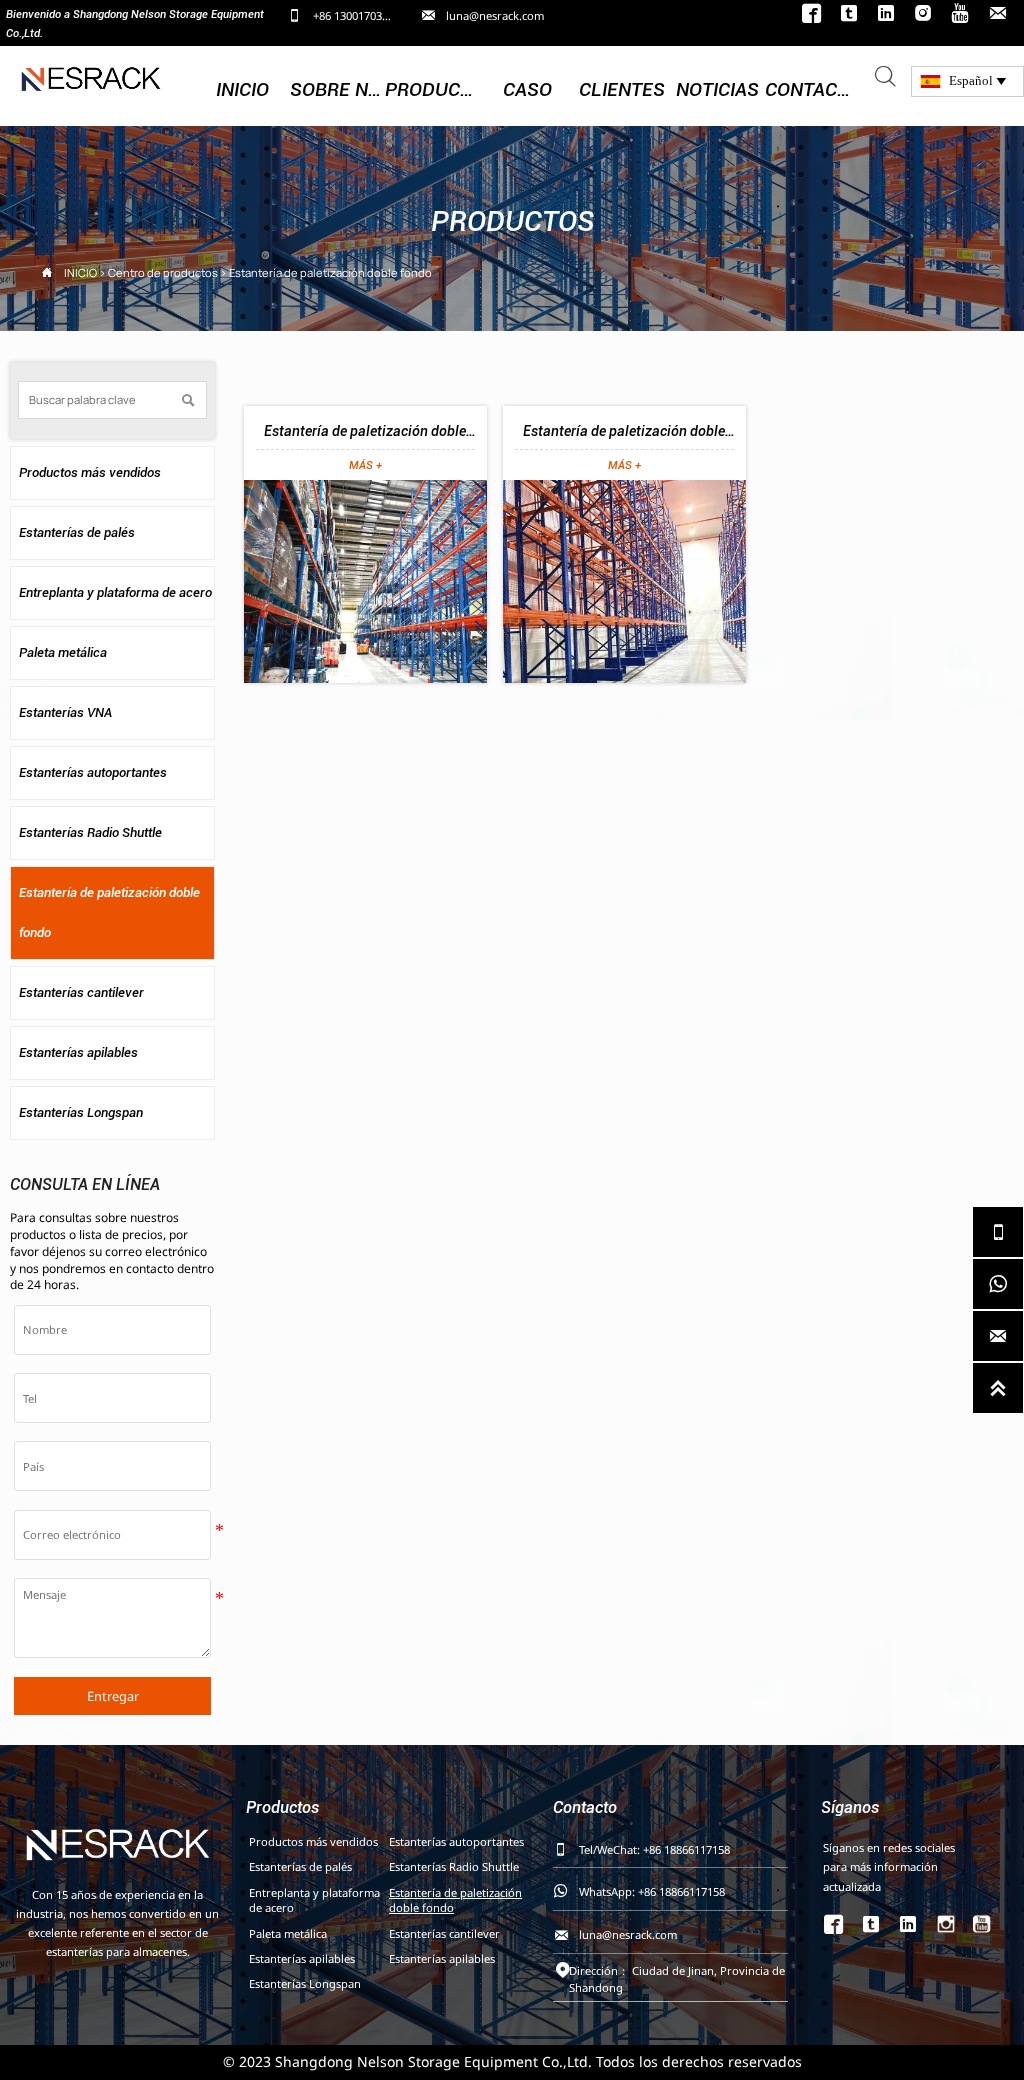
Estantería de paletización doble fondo (330, 272)
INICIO (80, 272)
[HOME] (91, 77)
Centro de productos (163, 272)
